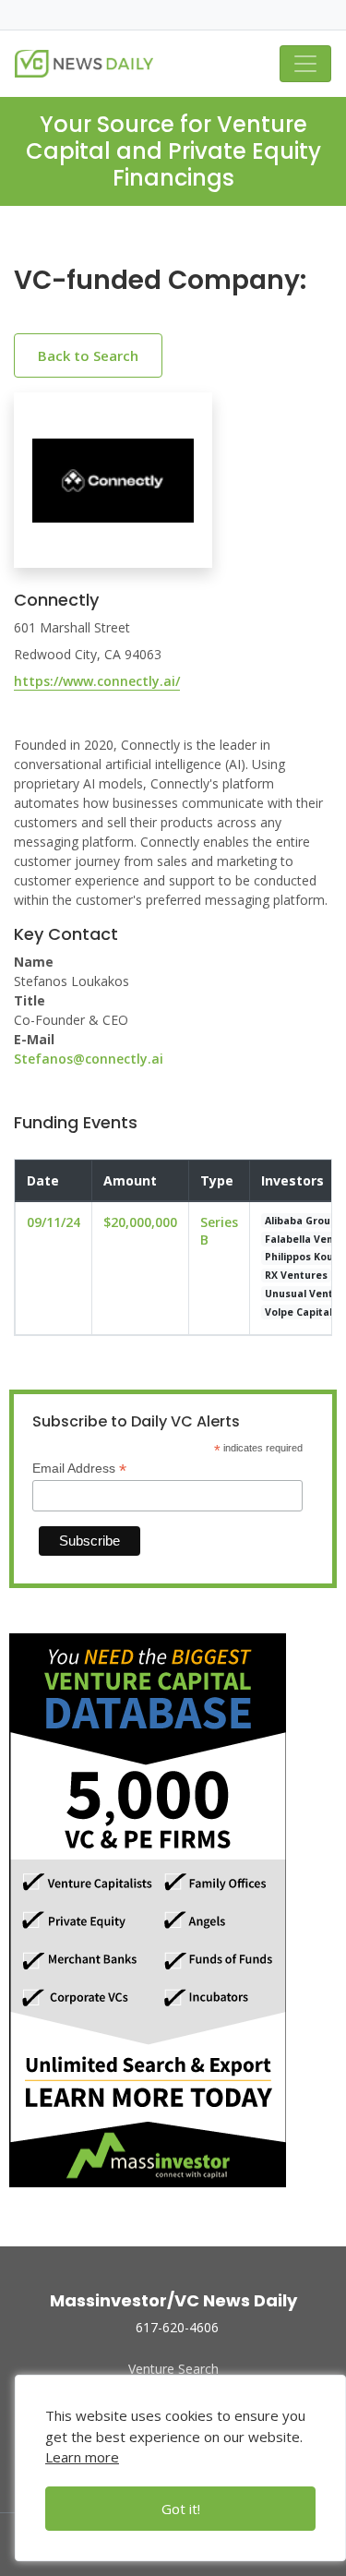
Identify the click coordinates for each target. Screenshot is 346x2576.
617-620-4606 (177, 2327)
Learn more (82, 2457)
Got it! (181, 2509)
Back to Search (88, 355)
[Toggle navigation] (305, 64)
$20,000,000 (140, 1222)
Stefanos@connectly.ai (89, 1059)
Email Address (79, 1469)
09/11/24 (54, 1222)
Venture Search (173, 2369)
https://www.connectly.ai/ (97, 681)
